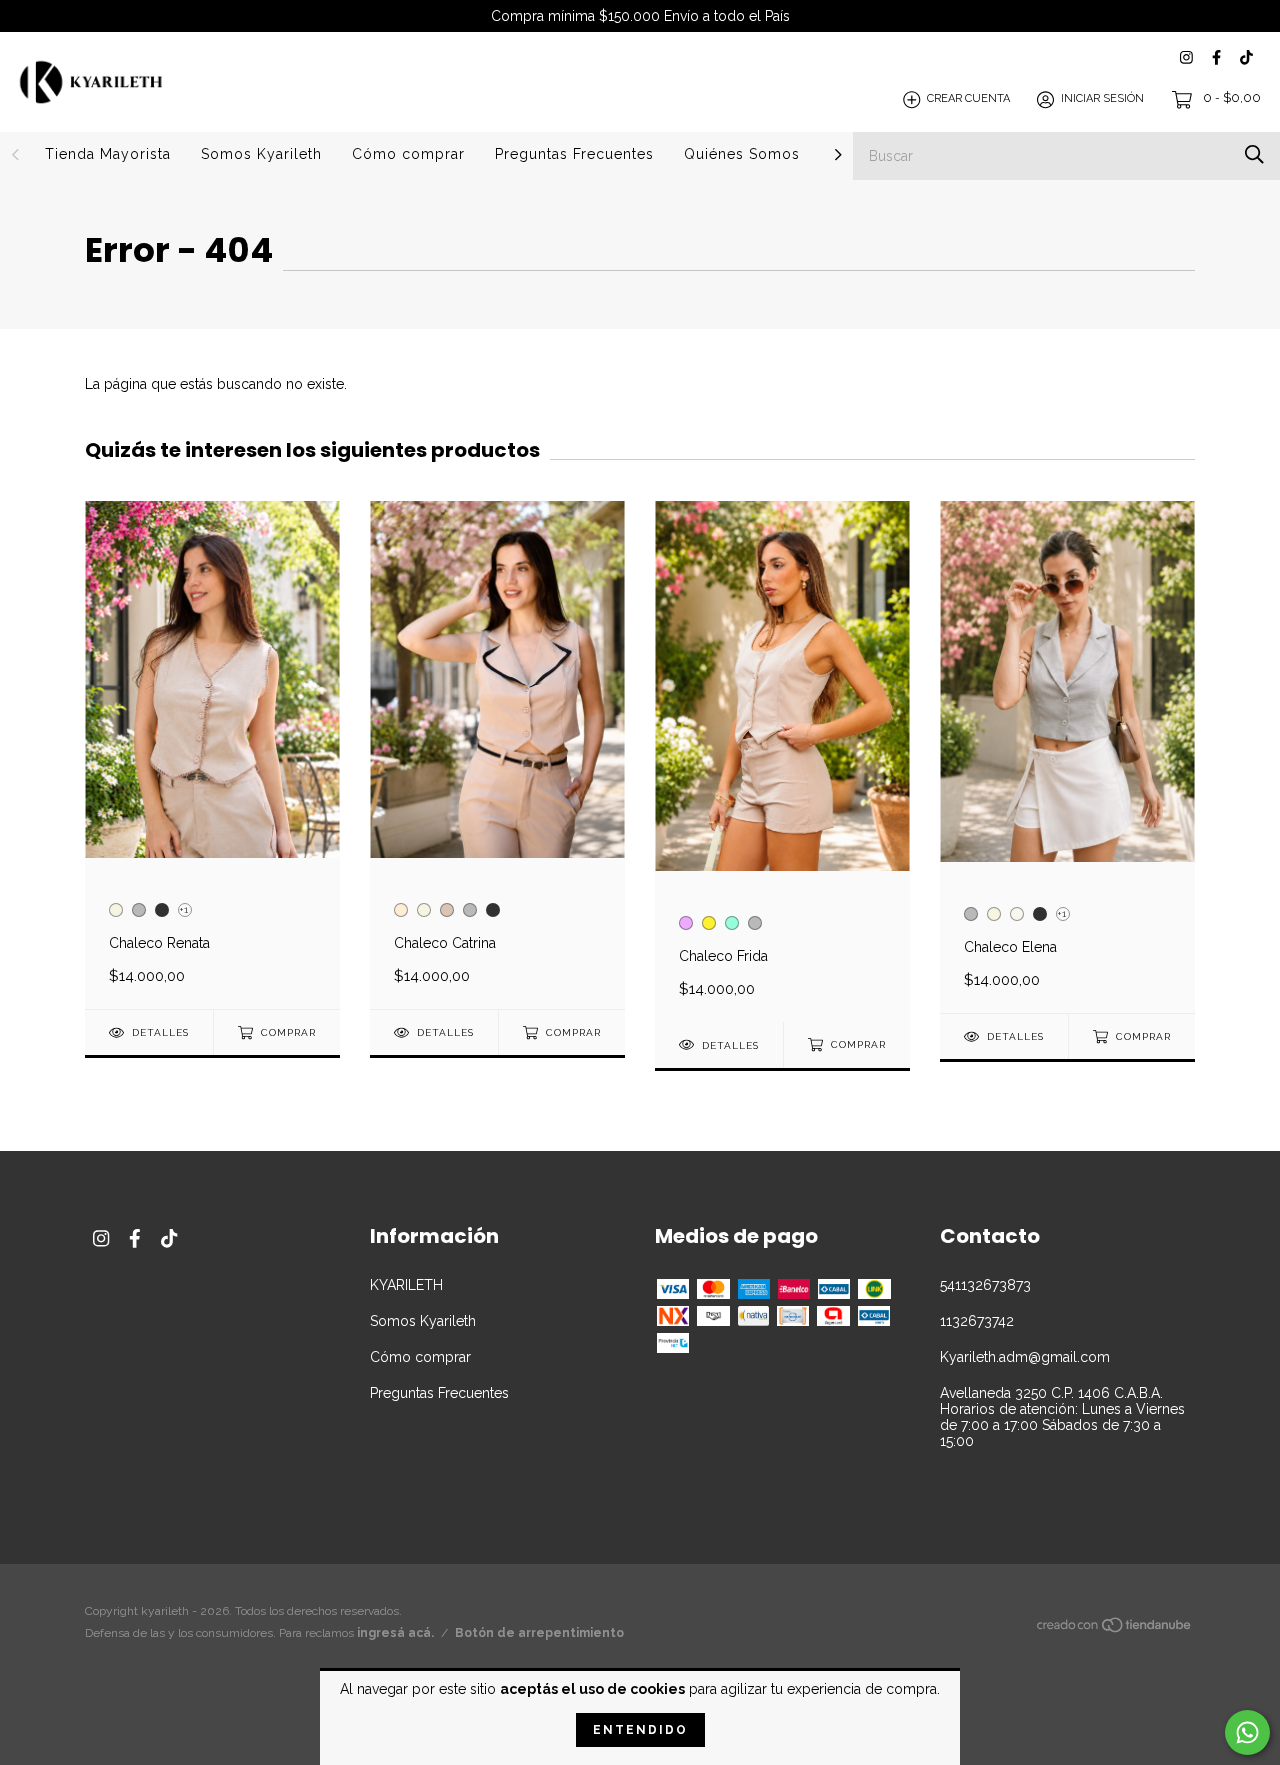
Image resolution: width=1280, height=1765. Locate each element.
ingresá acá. (395, 1633)
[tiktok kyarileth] (1246, 57)
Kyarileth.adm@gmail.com (1025, 1357)
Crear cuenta (968, 99)
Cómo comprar (408, 154)
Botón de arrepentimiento (539, 1633)
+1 (183, 909)
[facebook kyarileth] (1216, 57)
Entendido (640, 1730)
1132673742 (977, 1321)
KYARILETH (406, 1285)
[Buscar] (1254, 154)
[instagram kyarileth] (1186, 57)
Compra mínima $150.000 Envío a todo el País (640, 16)
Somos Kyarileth (261, 154)
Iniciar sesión (1102, 99)
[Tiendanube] (1115, 1629)
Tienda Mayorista (108, 154)
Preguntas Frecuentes (574, 154)
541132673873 (985, 1285)
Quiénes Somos (742, 154)
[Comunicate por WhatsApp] (1247, 1732)
